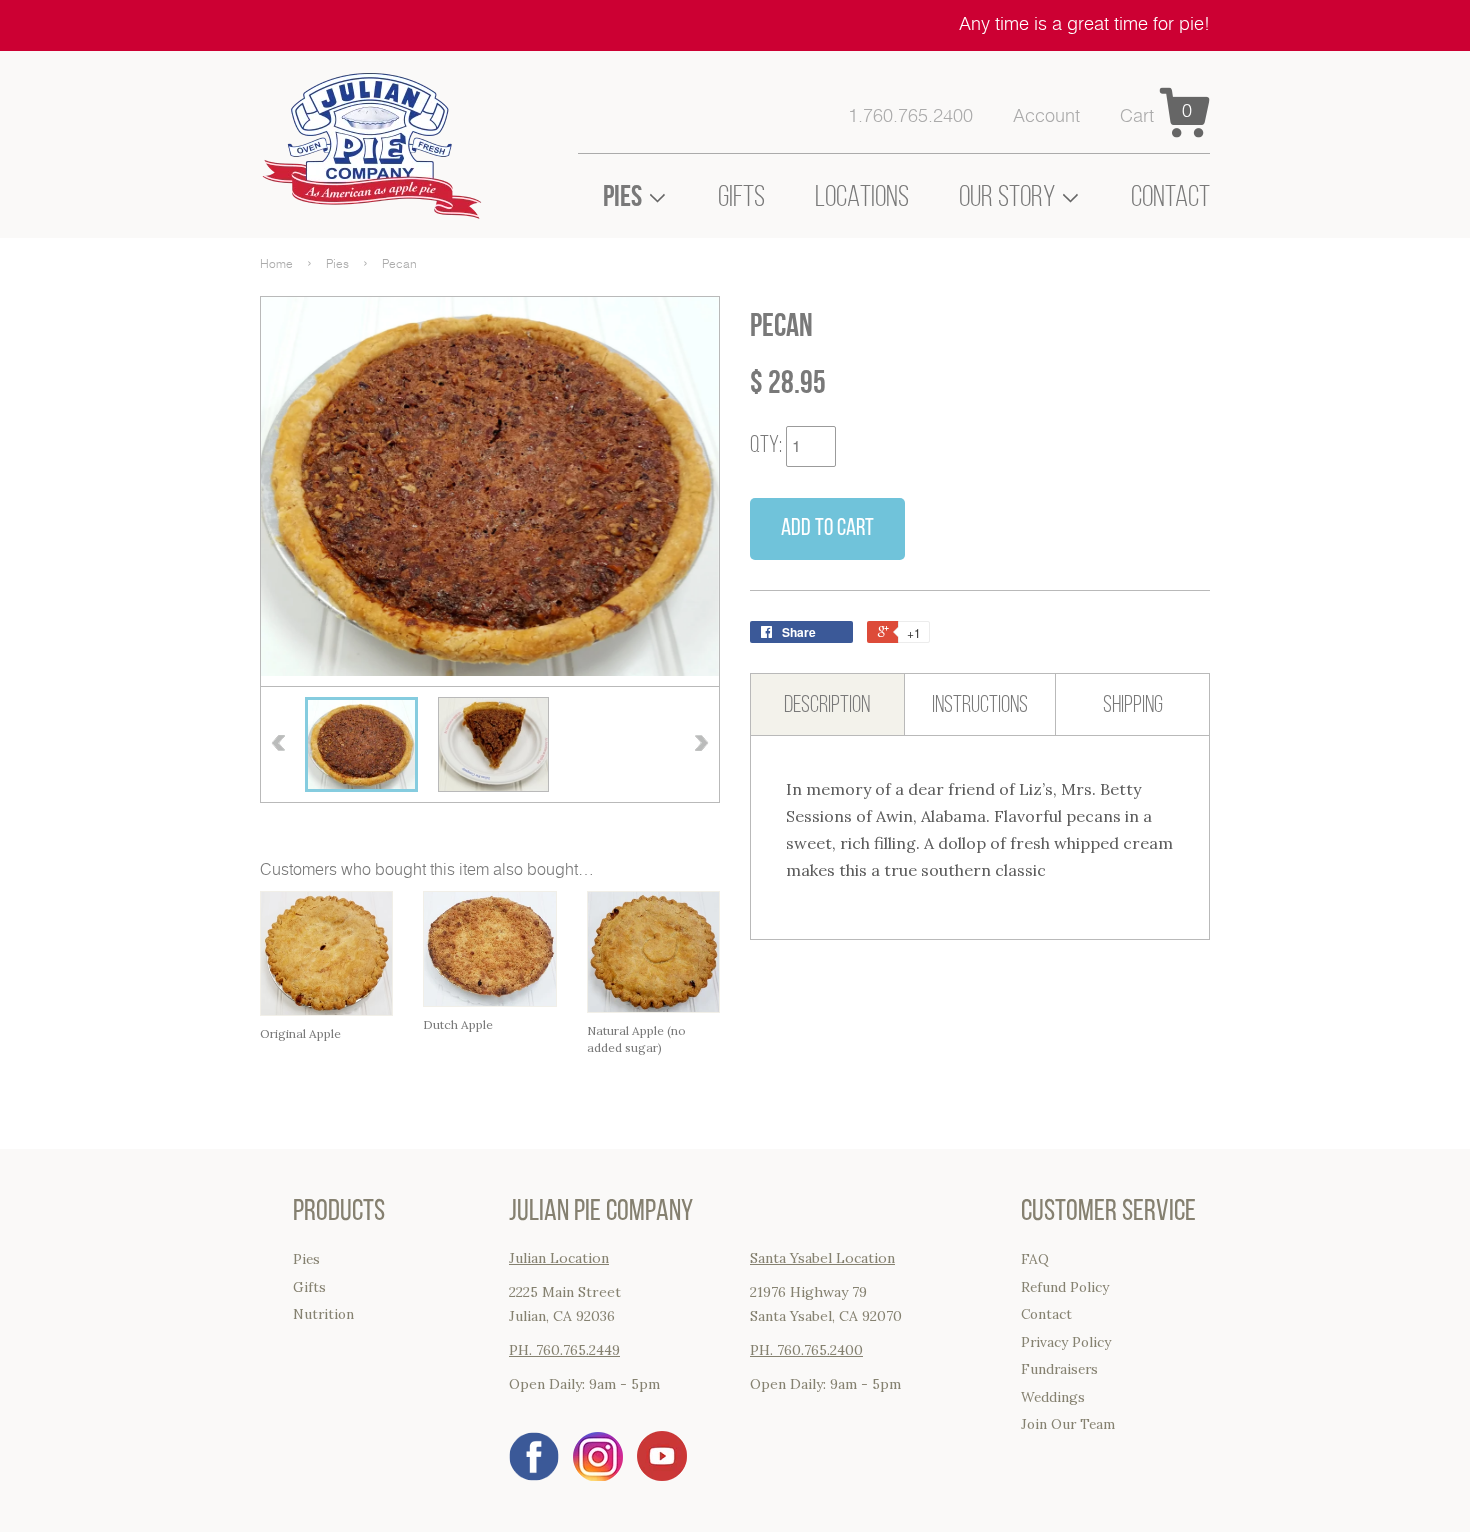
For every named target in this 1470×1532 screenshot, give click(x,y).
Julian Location (559, 1258)
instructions (980, 704)
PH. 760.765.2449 (564, 1350)
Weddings (1053, 1397)
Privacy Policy (1066, 1342)
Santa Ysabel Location (822, 1258)
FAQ (1035, 1259)
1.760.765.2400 (910, 117)
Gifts (741, 196)
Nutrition (323, 1314)
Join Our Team (1068, 1424)
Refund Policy (1065, 1287)
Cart (1137, 117)
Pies (337, 264)
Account (1046, 117)
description (827, 704)
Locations (862, 196)
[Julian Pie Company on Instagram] (598, 1475)
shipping (1133, 704)
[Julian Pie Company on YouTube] (662, 1475)
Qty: (766, 444)
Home (276, 264)
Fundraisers (1059, 1369)
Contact (1170, 196)
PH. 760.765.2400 (806, 1350)
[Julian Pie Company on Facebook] (534, 1475)
